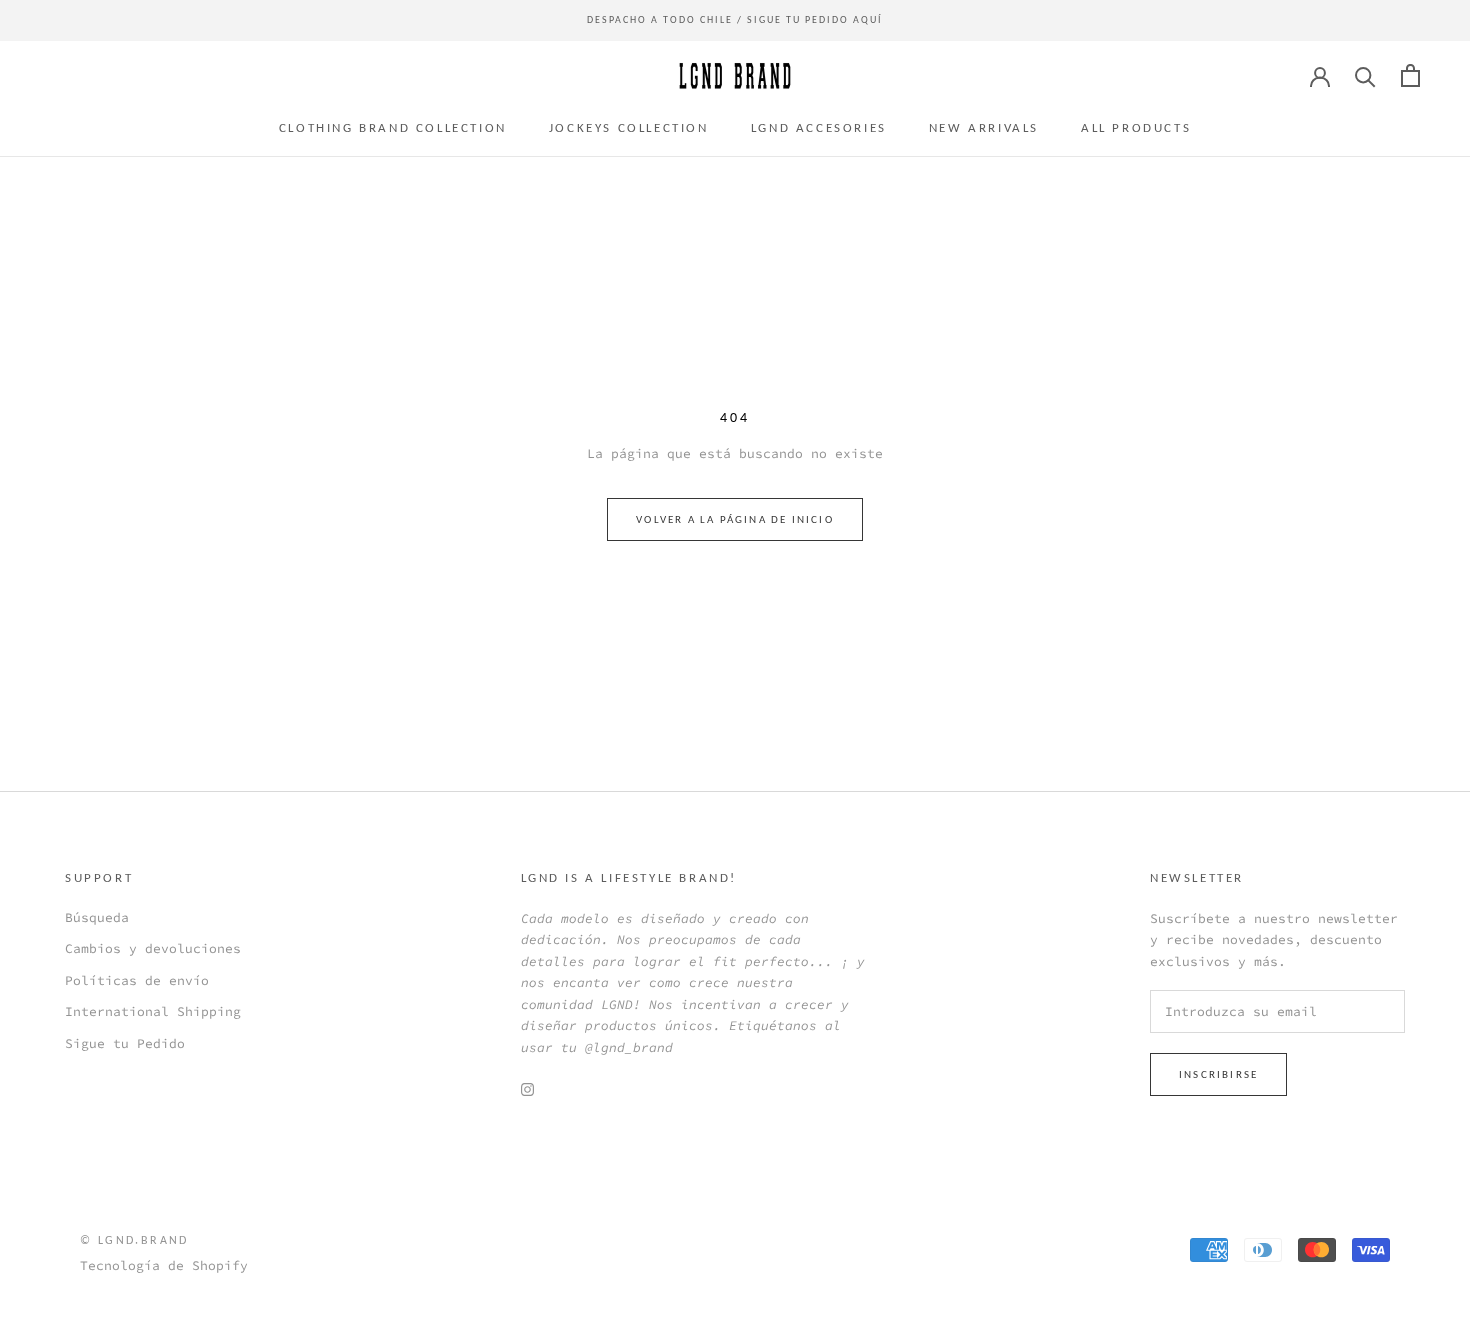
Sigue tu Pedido (125, 1043)
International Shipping (153, 1011)
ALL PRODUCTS (1136, 127)
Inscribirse (1218, 1074)
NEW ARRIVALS (984, 127)
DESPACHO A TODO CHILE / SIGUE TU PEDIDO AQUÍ (735, 19)
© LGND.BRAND (134, 1240)
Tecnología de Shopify (164, 1265)
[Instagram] (527, 1088)
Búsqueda (97, 917)
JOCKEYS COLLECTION (629, 127)
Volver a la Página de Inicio (735, 519)
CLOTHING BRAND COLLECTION (393, 127)
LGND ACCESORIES (819, 127)
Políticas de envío (137, 980)
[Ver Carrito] (1410, 75)
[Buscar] (1365, 75)
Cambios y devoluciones (153, 948)
